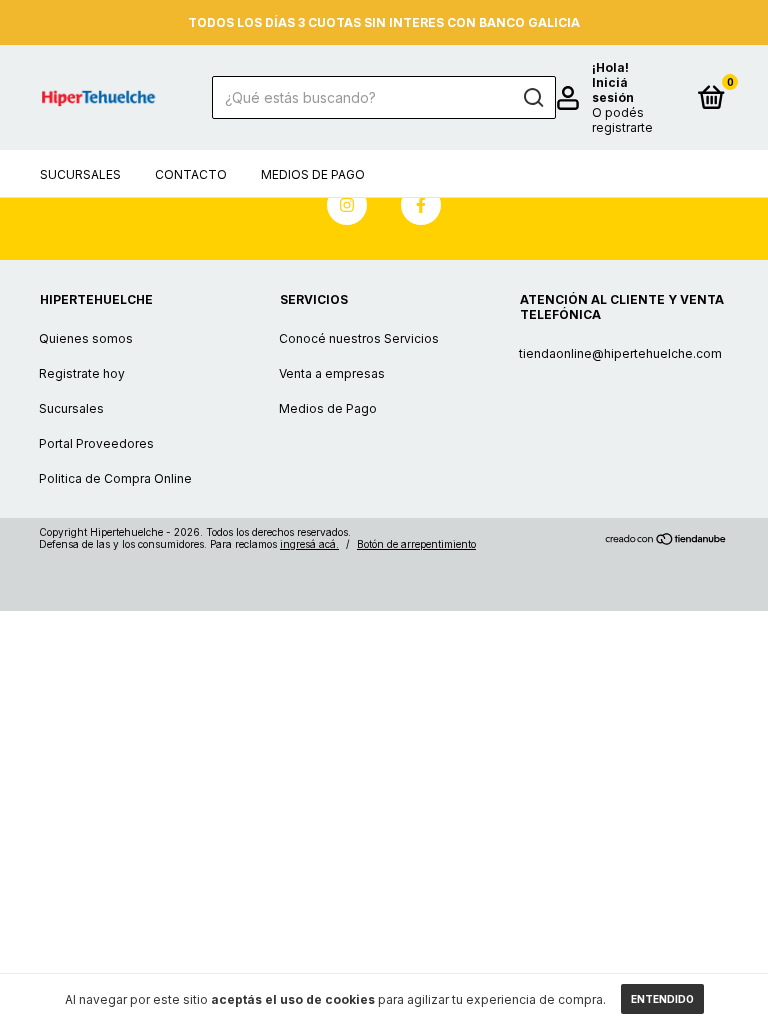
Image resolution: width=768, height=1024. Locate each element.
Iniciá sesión (613, 90)
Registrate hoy (82, 373)
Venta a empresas (332, 373)
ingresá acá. (309, 544)
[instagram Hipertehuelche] (347, 205)
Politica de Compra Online (115, 478)
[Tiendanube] (666, 540)
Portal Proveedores (96, 443)
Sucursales (80, 174)
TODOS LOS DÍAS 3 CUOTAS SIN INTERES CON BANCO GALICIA (384, 22)
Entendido (662, 999)
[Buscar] (532, 98)
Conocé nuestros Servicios (359, 338)
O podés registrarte (622, 120)
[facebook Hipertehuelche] (421, 205)
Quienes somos (86, 338)
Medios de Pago (313, 174)
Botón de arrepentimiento (416, 544)
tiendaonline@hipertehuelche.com (620, 353)
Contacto (191, 174)
